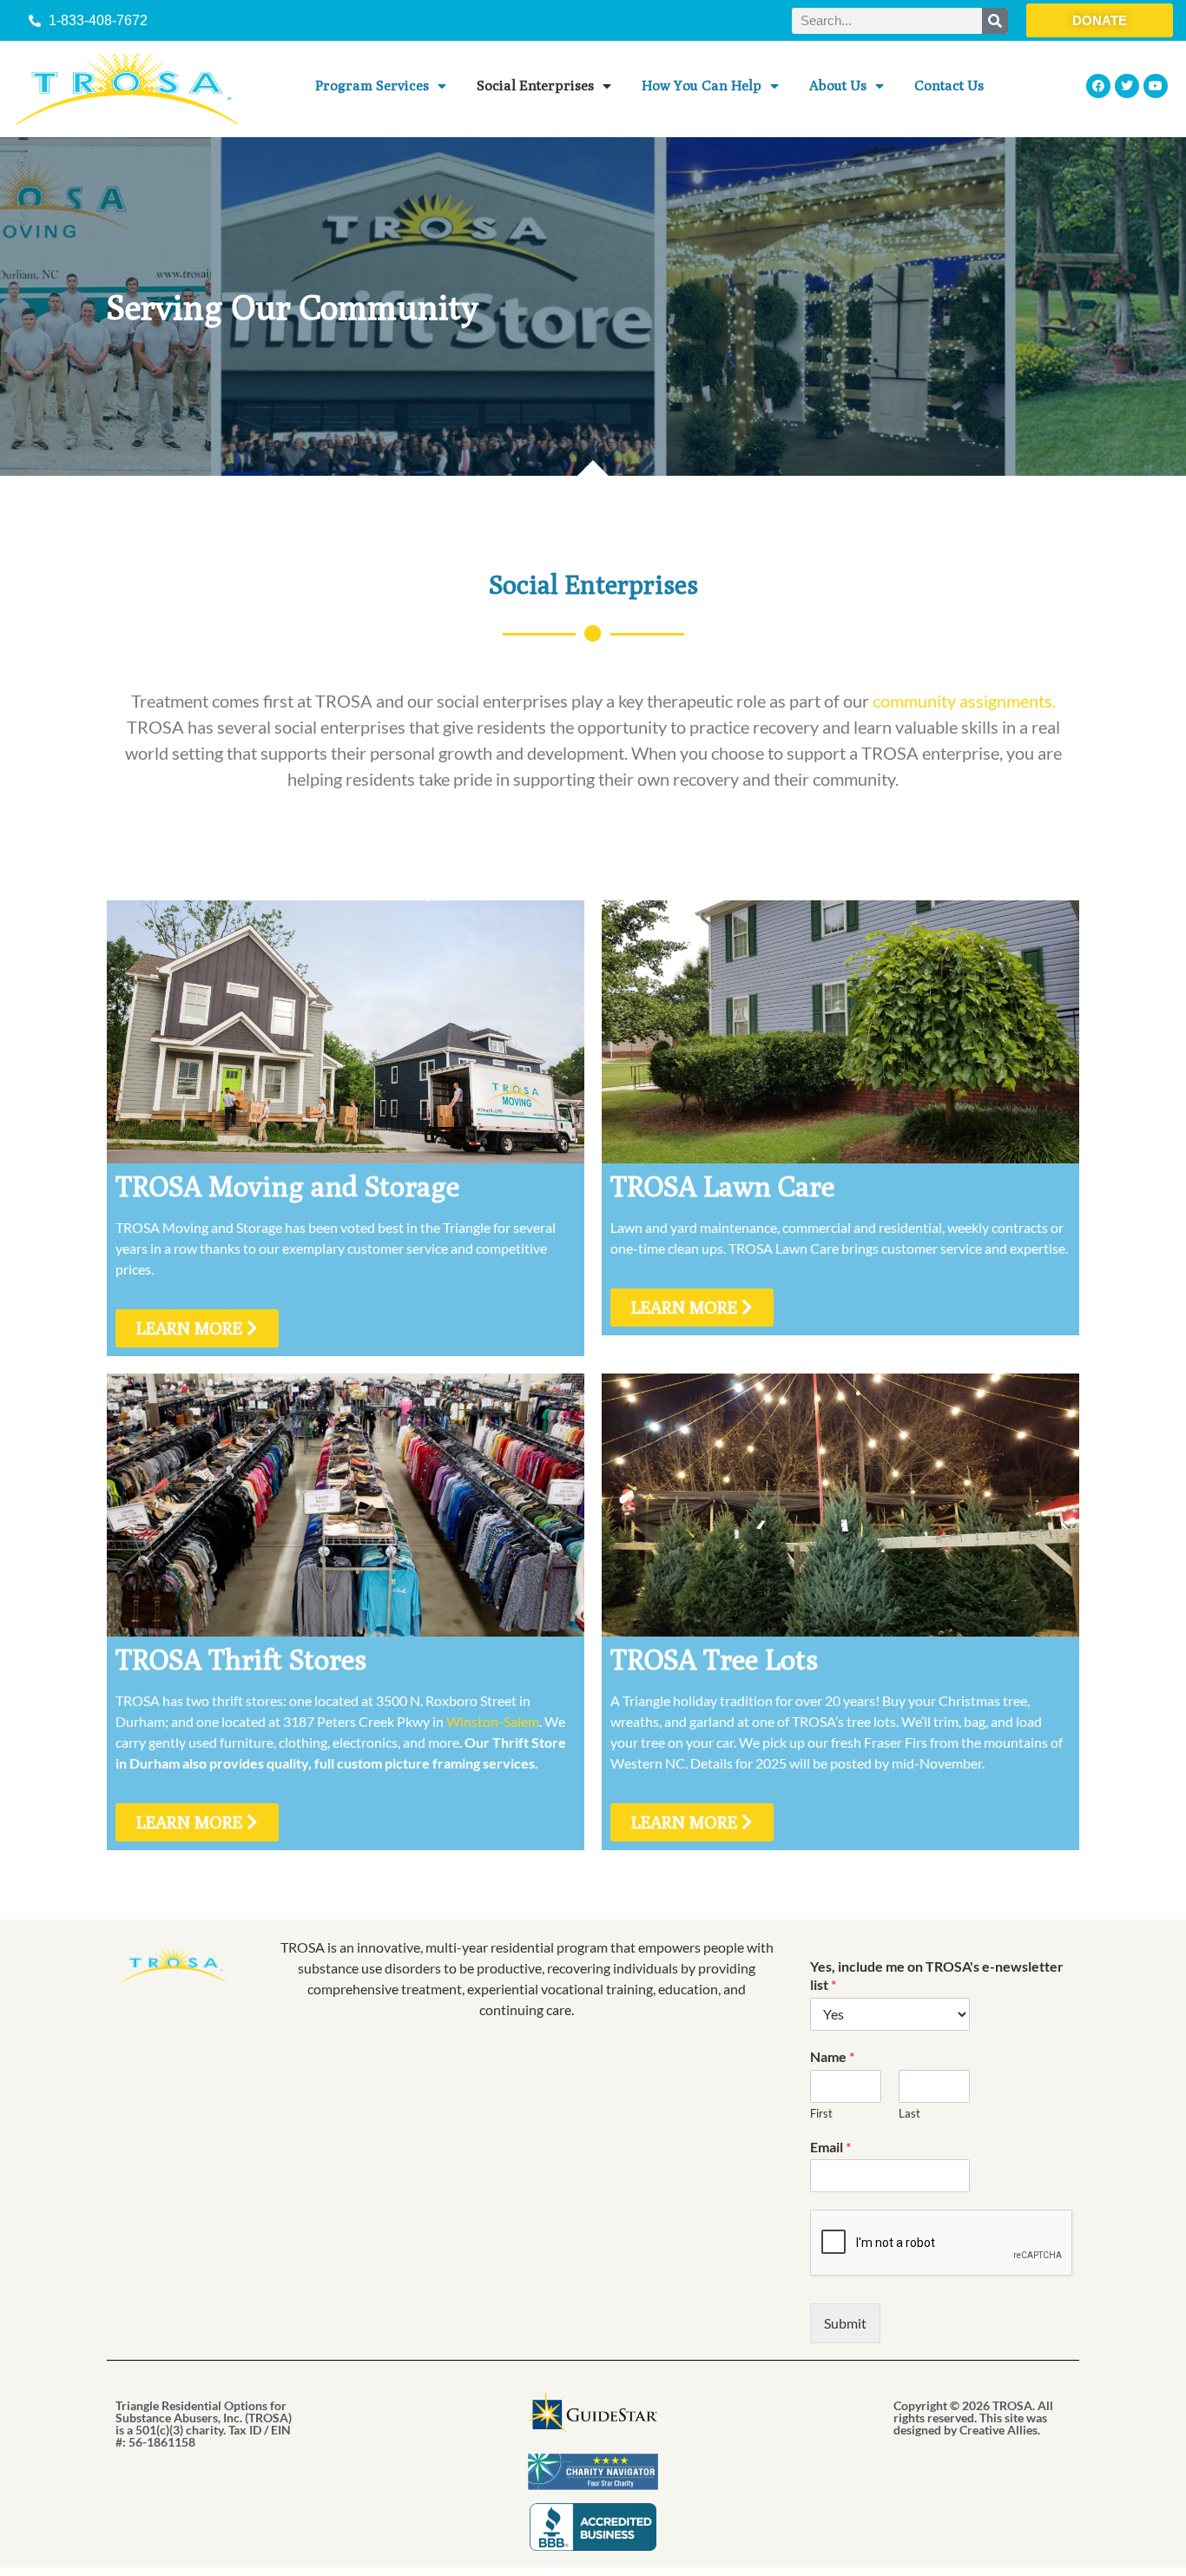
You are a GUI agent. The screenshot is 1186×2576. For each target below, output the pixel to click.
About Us (838, 86)
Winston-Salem (493, 1721)
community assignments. (964, 701)
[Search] (995, 21)
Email (830, 2147)
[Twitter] (1127, 86)
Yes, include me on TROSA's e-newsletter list (937, 1975)
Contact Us (949, 86)
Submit (845, 2323)
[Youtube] (1156, 86)
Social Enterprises (535, 86)
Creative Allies (998, 2430)
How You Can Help (702, 86)
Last (909, 2113)
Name (832, 2056)
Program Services (372, 86)
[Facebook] (1098, 86)
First (821, 2113)
